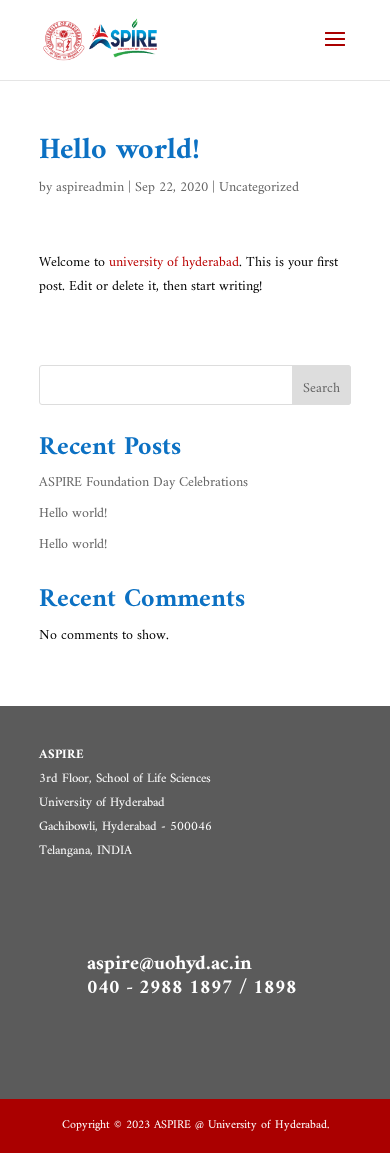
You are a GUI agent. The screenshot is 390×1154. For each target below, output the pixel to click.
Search (321, 388)
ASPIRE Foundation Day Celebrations (143, 482)
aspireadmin (90, 187)
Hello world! (73, 513)
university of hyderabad (174, 262)
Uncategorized (259, 187)
